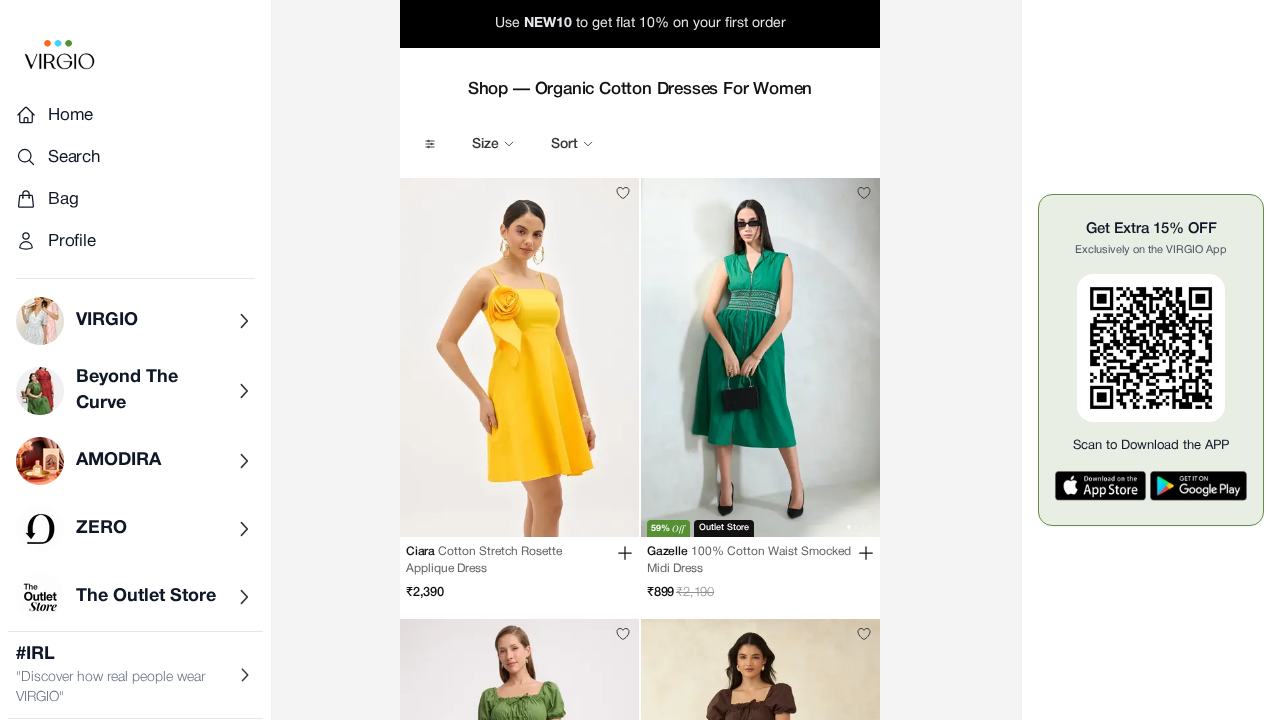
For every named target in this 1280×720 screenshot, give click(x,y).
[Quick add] (625, 553)
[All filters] (430, 144)
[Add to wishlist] (623, 193)
